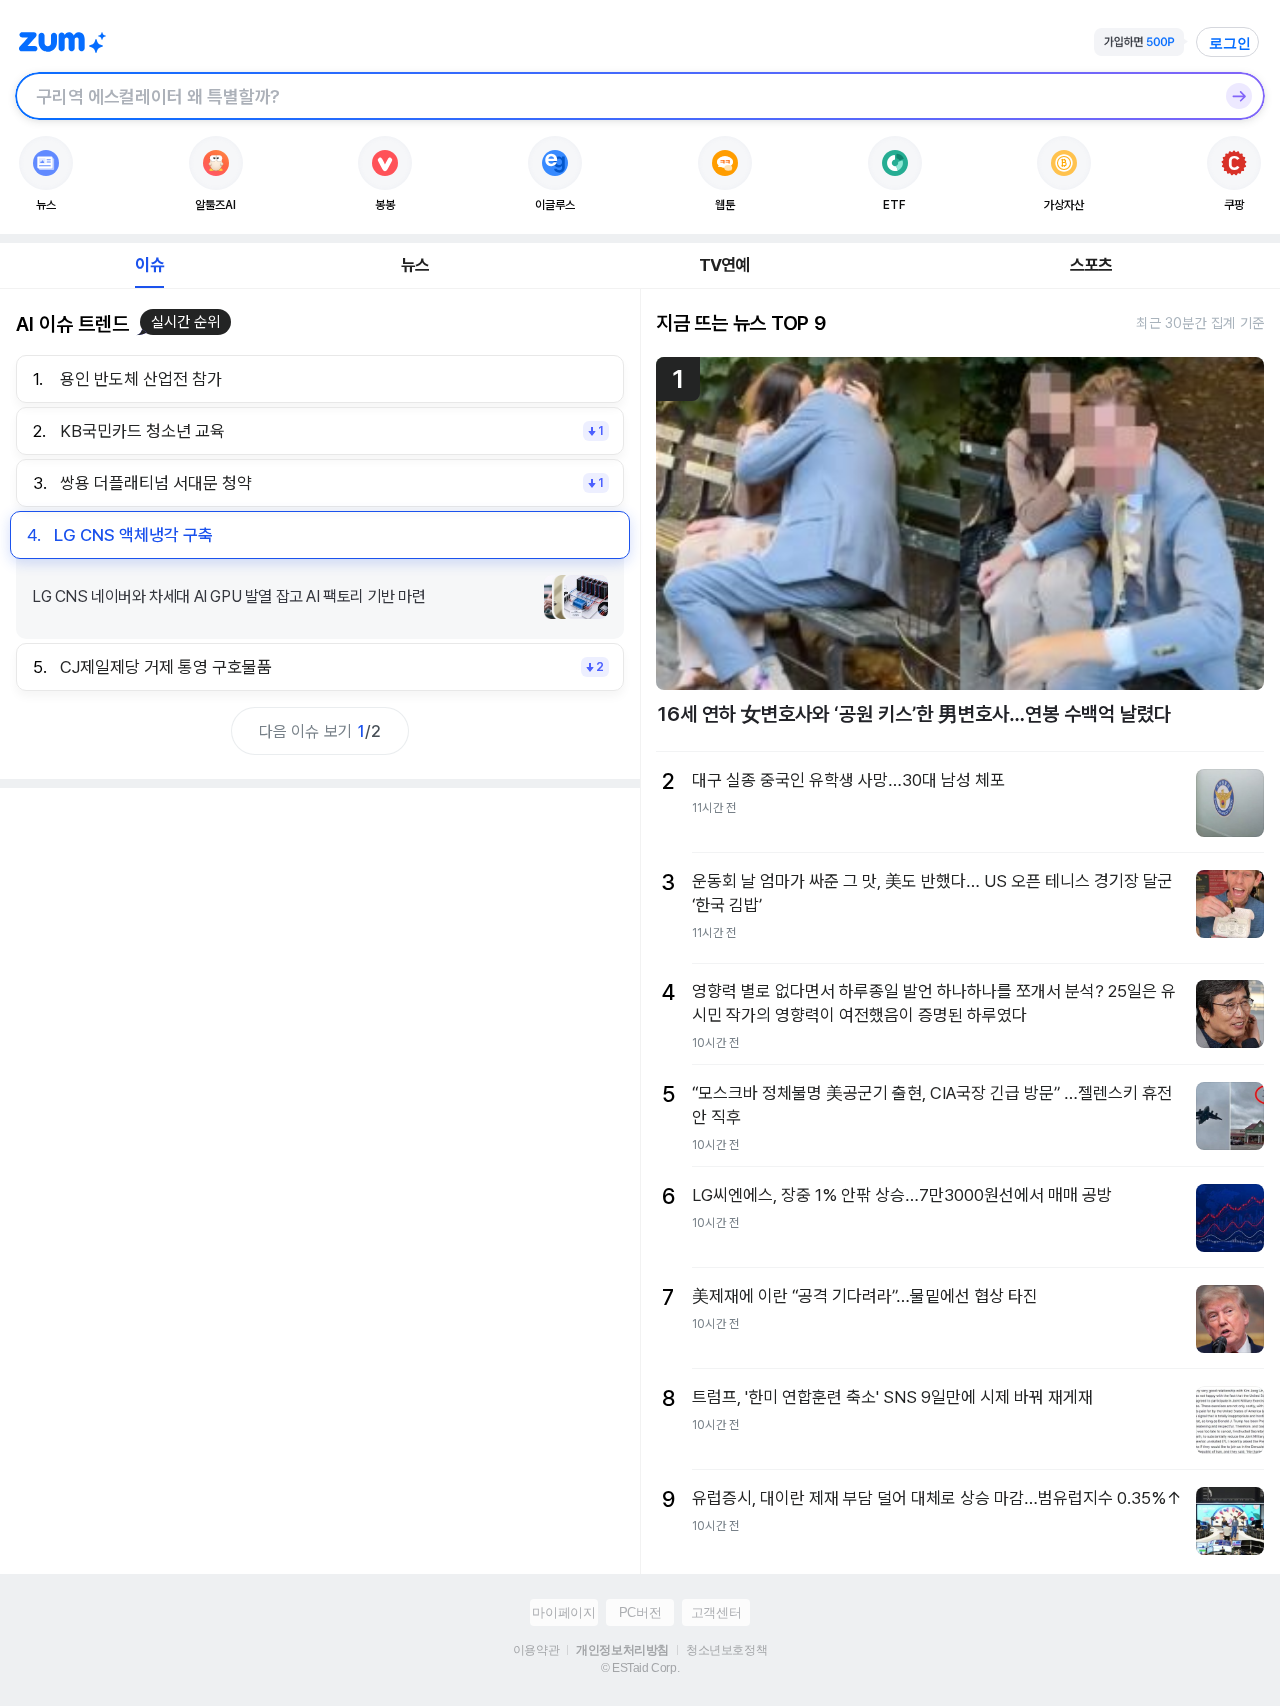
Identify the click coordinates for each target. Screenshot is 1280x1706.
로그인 (1230, 43)
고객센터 (716, 1612)
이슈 (149, 265)
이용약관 (536, 1650)
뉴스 (415, 265)
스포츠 (1091, 265)
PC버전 (640, 1612)
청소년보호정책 (726, 1650)
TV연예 (724, 265)
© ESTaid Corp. (640, 1668)
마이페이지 (563, 1612)
